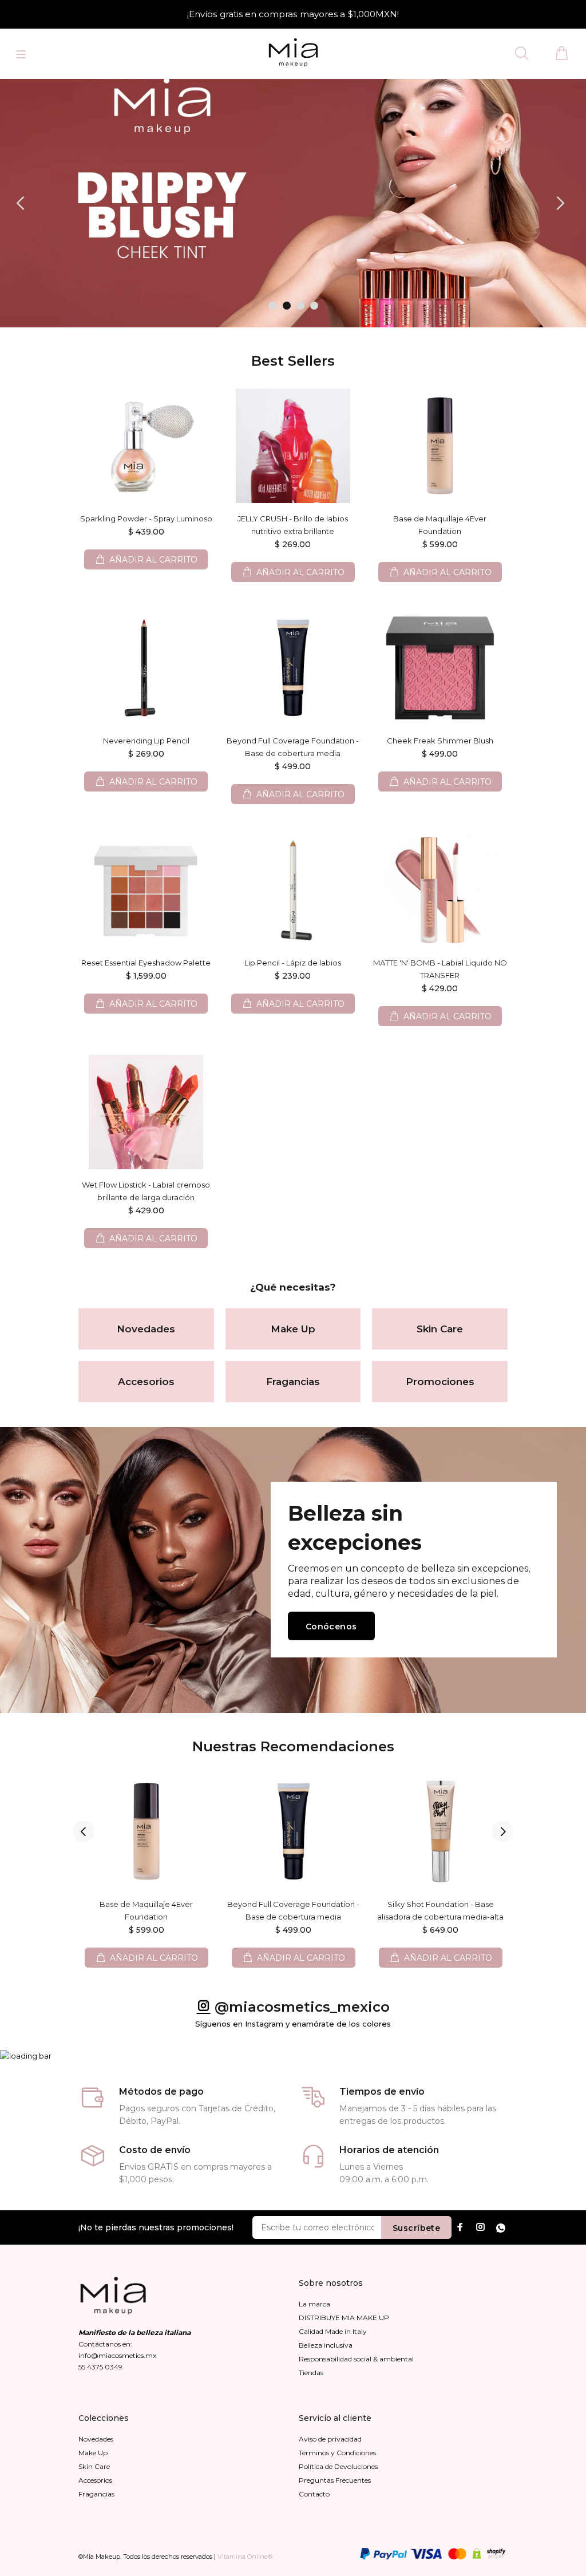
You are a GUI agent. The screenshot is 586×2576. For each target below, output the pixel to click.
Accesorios (146, 1382)
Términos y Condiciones (337, 2453)
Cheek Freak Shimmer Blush (440, 741)
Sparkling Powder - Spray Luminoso (146, 519)
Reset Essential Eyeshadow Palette (146, 963)
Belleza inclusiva (326, 2345)
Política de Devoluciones (338, 2466)
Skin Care (440, 1329)
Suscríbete (416, 2228)
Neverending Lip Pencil (146, 741)
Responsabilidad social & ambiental (356, 2359)
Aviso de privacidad (330, 2439)
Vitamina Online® (245, 2557)
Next (502, 1831)
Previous (84, 1831)
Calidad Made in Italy (333, 2331)
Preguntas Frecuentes (335, 2480)
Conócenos (331, 1627)
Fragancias (293, 1382)
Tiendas (311, 2373)
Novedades (146, 1329)
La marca (314, 2304)
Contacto (314, 2494)
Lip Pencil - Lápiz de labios (293, 963)
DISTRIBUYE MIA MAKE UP (344, 2318)
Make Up (293, 1329)
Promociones (440, 1382)
